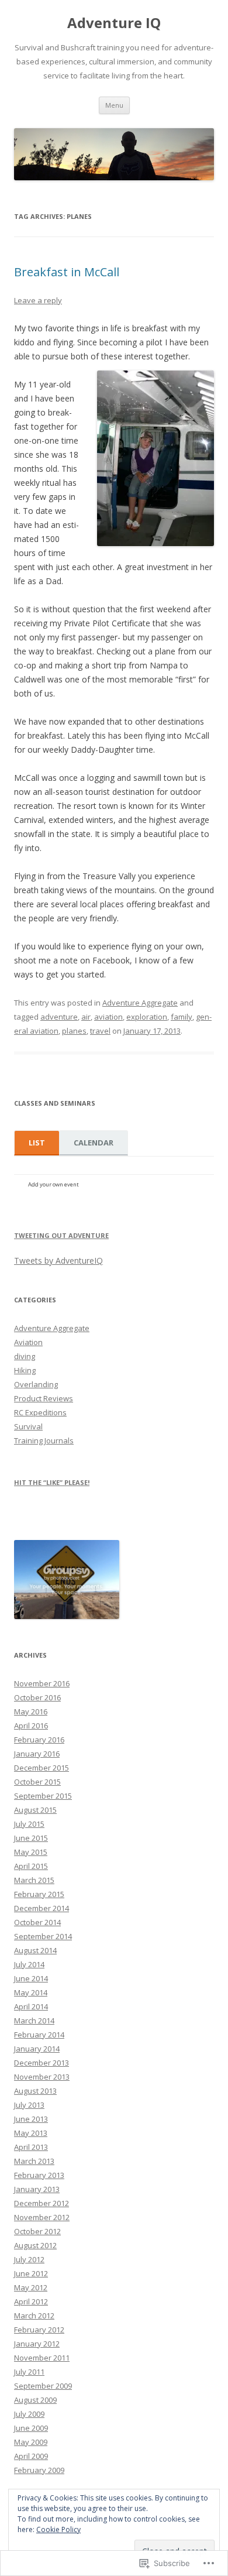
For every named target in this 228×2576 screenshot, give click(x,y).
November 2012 (42, 2217)
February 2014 (39, 2035)
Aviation (28, 1342)
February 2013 (39, 2175)
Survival (28, 1426)
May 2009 (31, 2442)
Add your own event (48, 1184)
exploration (147, 1017)
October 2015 (37, 1782)
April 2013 (31, 2147)
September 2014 (43, 1936)
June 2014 (31, 1978)
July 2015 (29, 1824)
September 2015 (43, 1796)
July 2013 (29, 2105)
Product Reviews (44, 1398)
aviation (108, 1017)
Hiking (25, 1370)
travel (100, 1031)
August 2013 (35, 2091)
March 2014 (34, 2021)
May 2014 (31, 1992)
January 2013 (37, 2189)
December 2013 (42, 2063)
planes (74, 1031)
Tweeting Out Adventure (61, 1235)
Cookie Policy (58, 2529)
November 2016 (42, 1683)
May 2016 (31, 1711)
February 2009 (39, 2470)
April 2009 (31, 2456)
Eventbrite (104, 1188)
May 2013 (31, 2133)
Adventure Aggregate (140, 1003)
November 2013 (42, 2077)
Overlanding (36, 1384)
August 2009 (35, 2400)
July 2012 (29, 2259)
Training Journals (44, 1440)
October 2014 (37, 1922)
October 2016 (37, 1697)
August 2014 (35, 1950)
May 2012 (31, 2287)
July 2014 (29, 1964)
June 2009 (31, 2428)
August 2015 (35, 1810)
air (86, 1017)
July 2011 (29, 2372)
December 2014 (42, 1908)
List (37, 1143)
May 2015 (31, 1852)
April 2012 (31, 2301)
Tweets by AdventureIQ (58, 1260)
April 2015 (31, 1866)
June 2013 (31, 2119)
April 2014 (31, 2006)
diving (25, 1356)
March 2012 (34, 2316)
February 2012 (39, 2330)
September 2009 (43, 2386)
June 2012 (31, 2273)
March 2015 (34, 1880)
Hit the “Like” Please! (52, 1482)
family (182, 1017)
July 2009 (29, 2414)
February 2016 (39, 1740)
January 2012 (37, 2344)
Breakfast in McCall (67, 272)
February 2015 (39, 1894)
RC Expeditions (40, 1412)
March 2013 (34, 2161)
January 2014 (37, 2049)
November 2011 (42, 2358)
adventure (59, 1017)
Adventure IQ (114, 23)
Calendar (94, 1143)
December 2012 (42, 2203)
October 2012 (37, 2231)
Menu (114, 105)
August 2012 (35, 2245)
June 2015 (31, 1838)
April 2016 (31, 1726)
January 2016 (37, 1754)
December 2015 (42, 1768)
